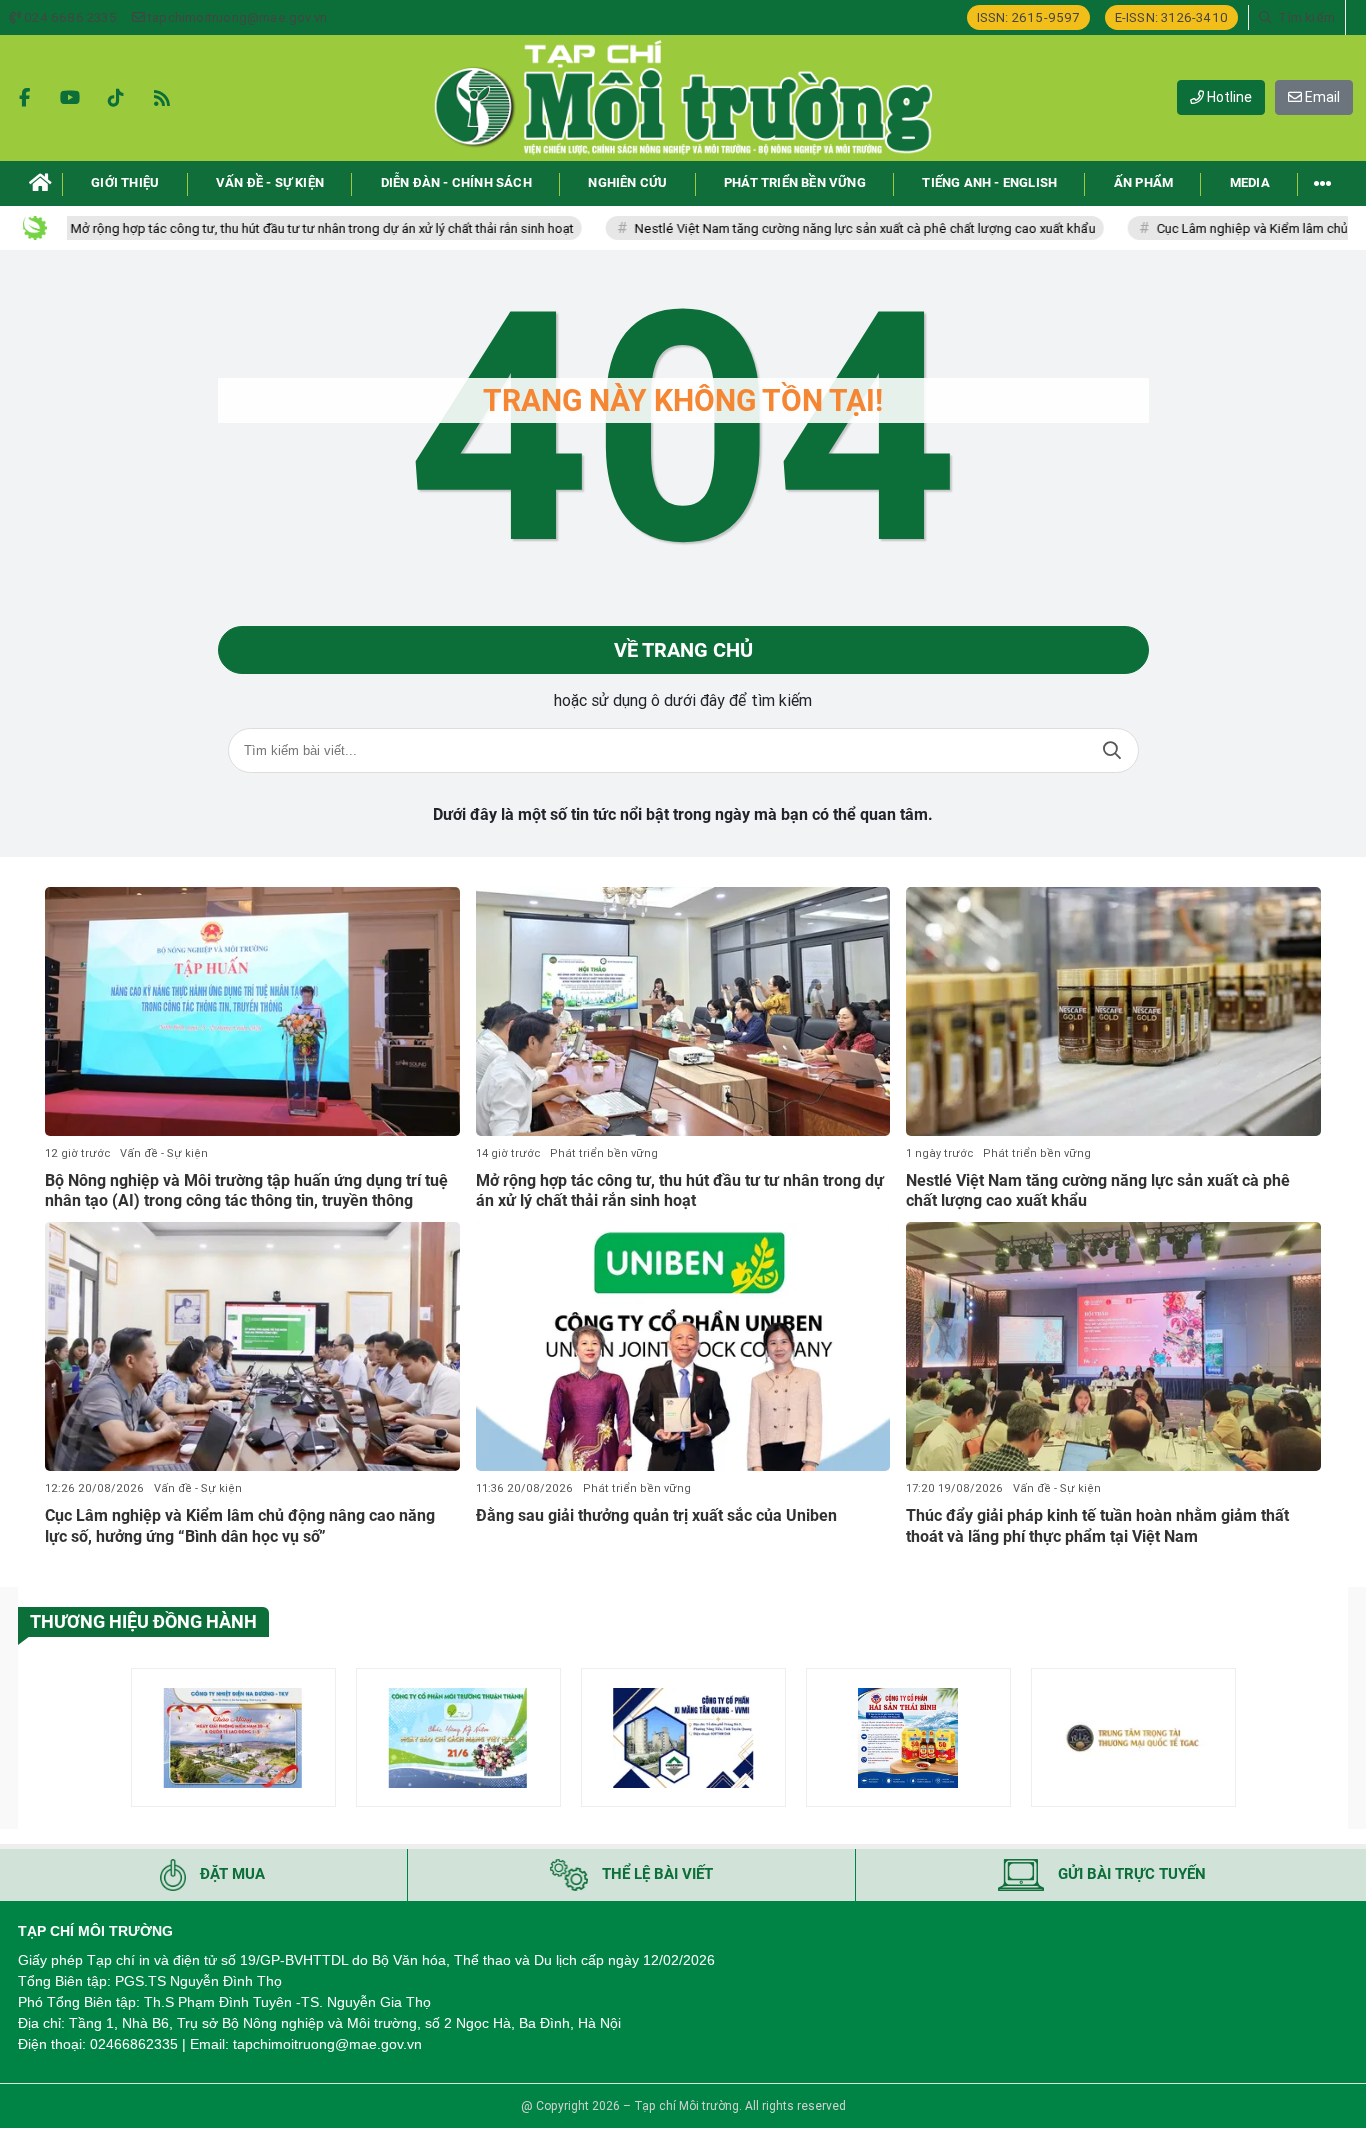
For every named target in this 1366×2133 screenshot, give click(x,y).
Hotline (1228, 97)
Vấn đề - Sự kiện (164, 1153)
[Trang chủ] (40, 183)
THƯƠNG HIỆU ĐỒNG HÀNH (143, 1621)
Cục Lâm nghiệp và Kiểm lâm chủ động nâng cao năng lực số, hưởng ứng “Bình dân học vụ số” (240, 1526)
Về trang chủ (683, 650)
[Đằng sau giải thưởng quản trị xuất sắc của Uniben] (683, 1346)
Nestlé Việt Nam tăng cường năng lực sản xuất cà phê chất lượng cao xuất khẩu (802, 228)
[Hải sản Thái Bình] (908, 1737)
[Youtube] (70, 98)
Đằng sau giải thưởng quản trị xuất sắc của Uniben (656, 1515)
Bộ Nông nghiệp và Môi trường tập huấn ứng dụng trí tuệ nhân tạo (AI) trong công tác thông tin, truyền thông (246, 1191)
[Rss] (162, 98)
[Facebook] (24, 98)
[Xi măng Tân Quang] (683, 1737)
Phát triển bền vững (604, 1153)
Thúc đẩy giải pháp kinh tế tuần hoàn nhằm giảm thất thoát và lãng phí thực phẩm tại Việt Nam (1097, 1526)
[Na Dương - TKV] (233, 1737)
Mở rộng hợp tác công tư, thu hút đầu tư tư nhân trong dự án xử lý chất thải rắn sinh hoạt (259, 228)
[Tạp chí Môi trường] (683, 98)
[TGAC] (1133, 1737)
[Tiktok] (116, 98)
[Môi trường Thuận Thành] (458, 1737)
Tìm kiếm (1112, 750)
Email (1321, 97)
